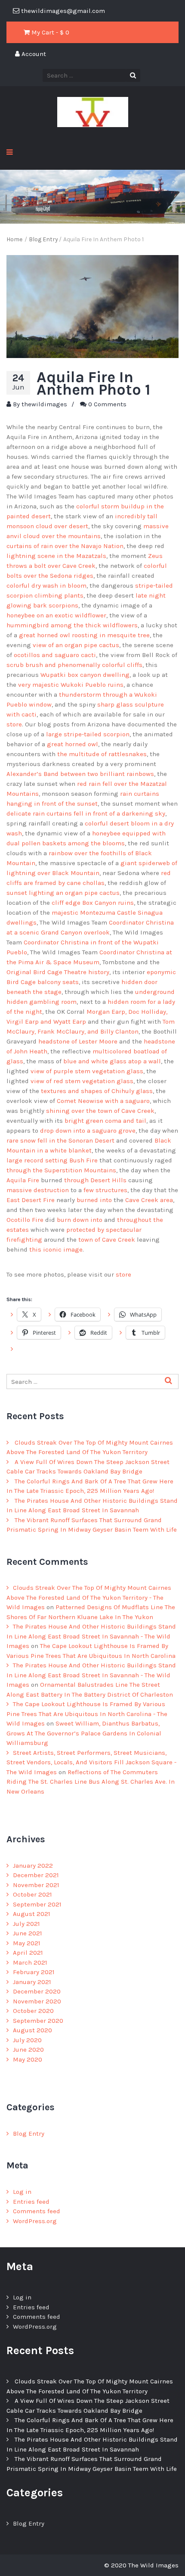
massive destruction (38, 1190)
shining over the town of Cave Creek (100, 1111)
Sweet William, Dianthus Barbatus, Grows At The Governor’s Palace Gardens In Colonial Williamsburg (84, 1733)
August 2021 (32, 1914)
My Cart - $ (49, 32)
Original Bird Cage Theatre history (58, 972)
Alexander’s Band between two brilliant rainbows (80, 774)
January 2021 (32, 1982)
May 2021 (27, 1943)
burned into (94, 1200)
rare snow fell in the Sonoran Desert (60, 1140)
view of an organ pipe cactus (76, 645)
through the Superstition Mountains (61, 1170)
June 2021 (28, 1933)
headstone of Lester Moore (78, 1041)
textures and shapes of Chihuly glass (96, 1091)
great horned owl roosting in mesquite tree (84, 635)
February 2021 (34, 1972)
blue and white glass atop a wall (112, 1061)
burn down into (80, 1220)
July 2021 (26, 1924)
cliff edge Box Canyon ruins (93, 903)
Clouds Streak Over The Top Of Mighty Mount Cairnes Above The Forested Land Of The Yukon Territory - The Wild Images (89, 1597)
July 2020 (27, 2040)
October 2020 (33, 2011)
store (14, 724)
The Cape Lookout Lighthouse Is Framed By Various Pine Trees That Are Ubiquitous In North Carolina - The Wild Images (87, 1714)
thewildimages (44, 404)
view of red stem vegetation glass (82, 1081)
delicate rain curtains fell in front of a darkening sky (86, 813)
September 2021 (37, 1904)
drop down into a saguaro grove (88, 1131)
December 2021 (36, 1875)
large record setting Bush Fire (52, 1160)
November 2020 (37, 2001)
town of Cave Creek (107, 1240)
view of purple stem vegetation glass (87, 1071)
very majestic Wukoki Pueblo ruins (71, 685)
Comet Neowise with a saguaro (103, 1101)
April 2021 (28, 1953)
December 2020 (37, 1991)
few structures (105, 1190)
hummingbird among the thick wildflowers (72, 625)
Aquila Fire (23, 1180)
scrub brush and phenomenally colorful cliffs (74, 665)
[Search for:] (92, 1382)
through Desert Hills (95, 1180)
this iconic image (56, 1249)
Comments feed (37, 2211)
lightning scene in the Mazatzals (56, 556)
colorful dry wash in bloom (46, 586)
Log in (22, 2192)
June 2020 (28, 2050)
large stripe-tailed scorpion (88, 734)
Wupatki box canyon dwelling (85, 675)
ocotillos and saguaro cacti (55, 655)
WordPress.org (35, 2221)
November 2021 (36, 1885)
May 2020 (28, 2059)
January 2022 (33, 1866)
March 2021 (30, 1962)
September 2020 (38, 2021)
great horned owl (72, 744)
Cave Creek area (149, 1200)
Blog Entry (29, 2134)
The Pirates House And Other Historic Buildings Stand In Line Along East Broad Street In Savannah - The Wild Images (91, 1636)
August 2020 (32, 2030)
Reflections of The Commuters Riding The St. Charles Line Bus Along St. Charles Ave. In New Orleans (91, 1782)
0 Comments (107, 404)
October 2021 (32, 1894)
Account (33, 54)
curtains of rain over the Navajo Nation (65, 546)
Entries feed (31, 2202)
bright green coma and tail (105, 1121)
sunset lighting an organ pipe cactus (63, 893)
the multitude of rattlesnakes (102, 754)
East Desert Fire (31, 1200)
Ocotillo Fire (25, 1220)
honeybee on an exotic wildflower (56, 615)
